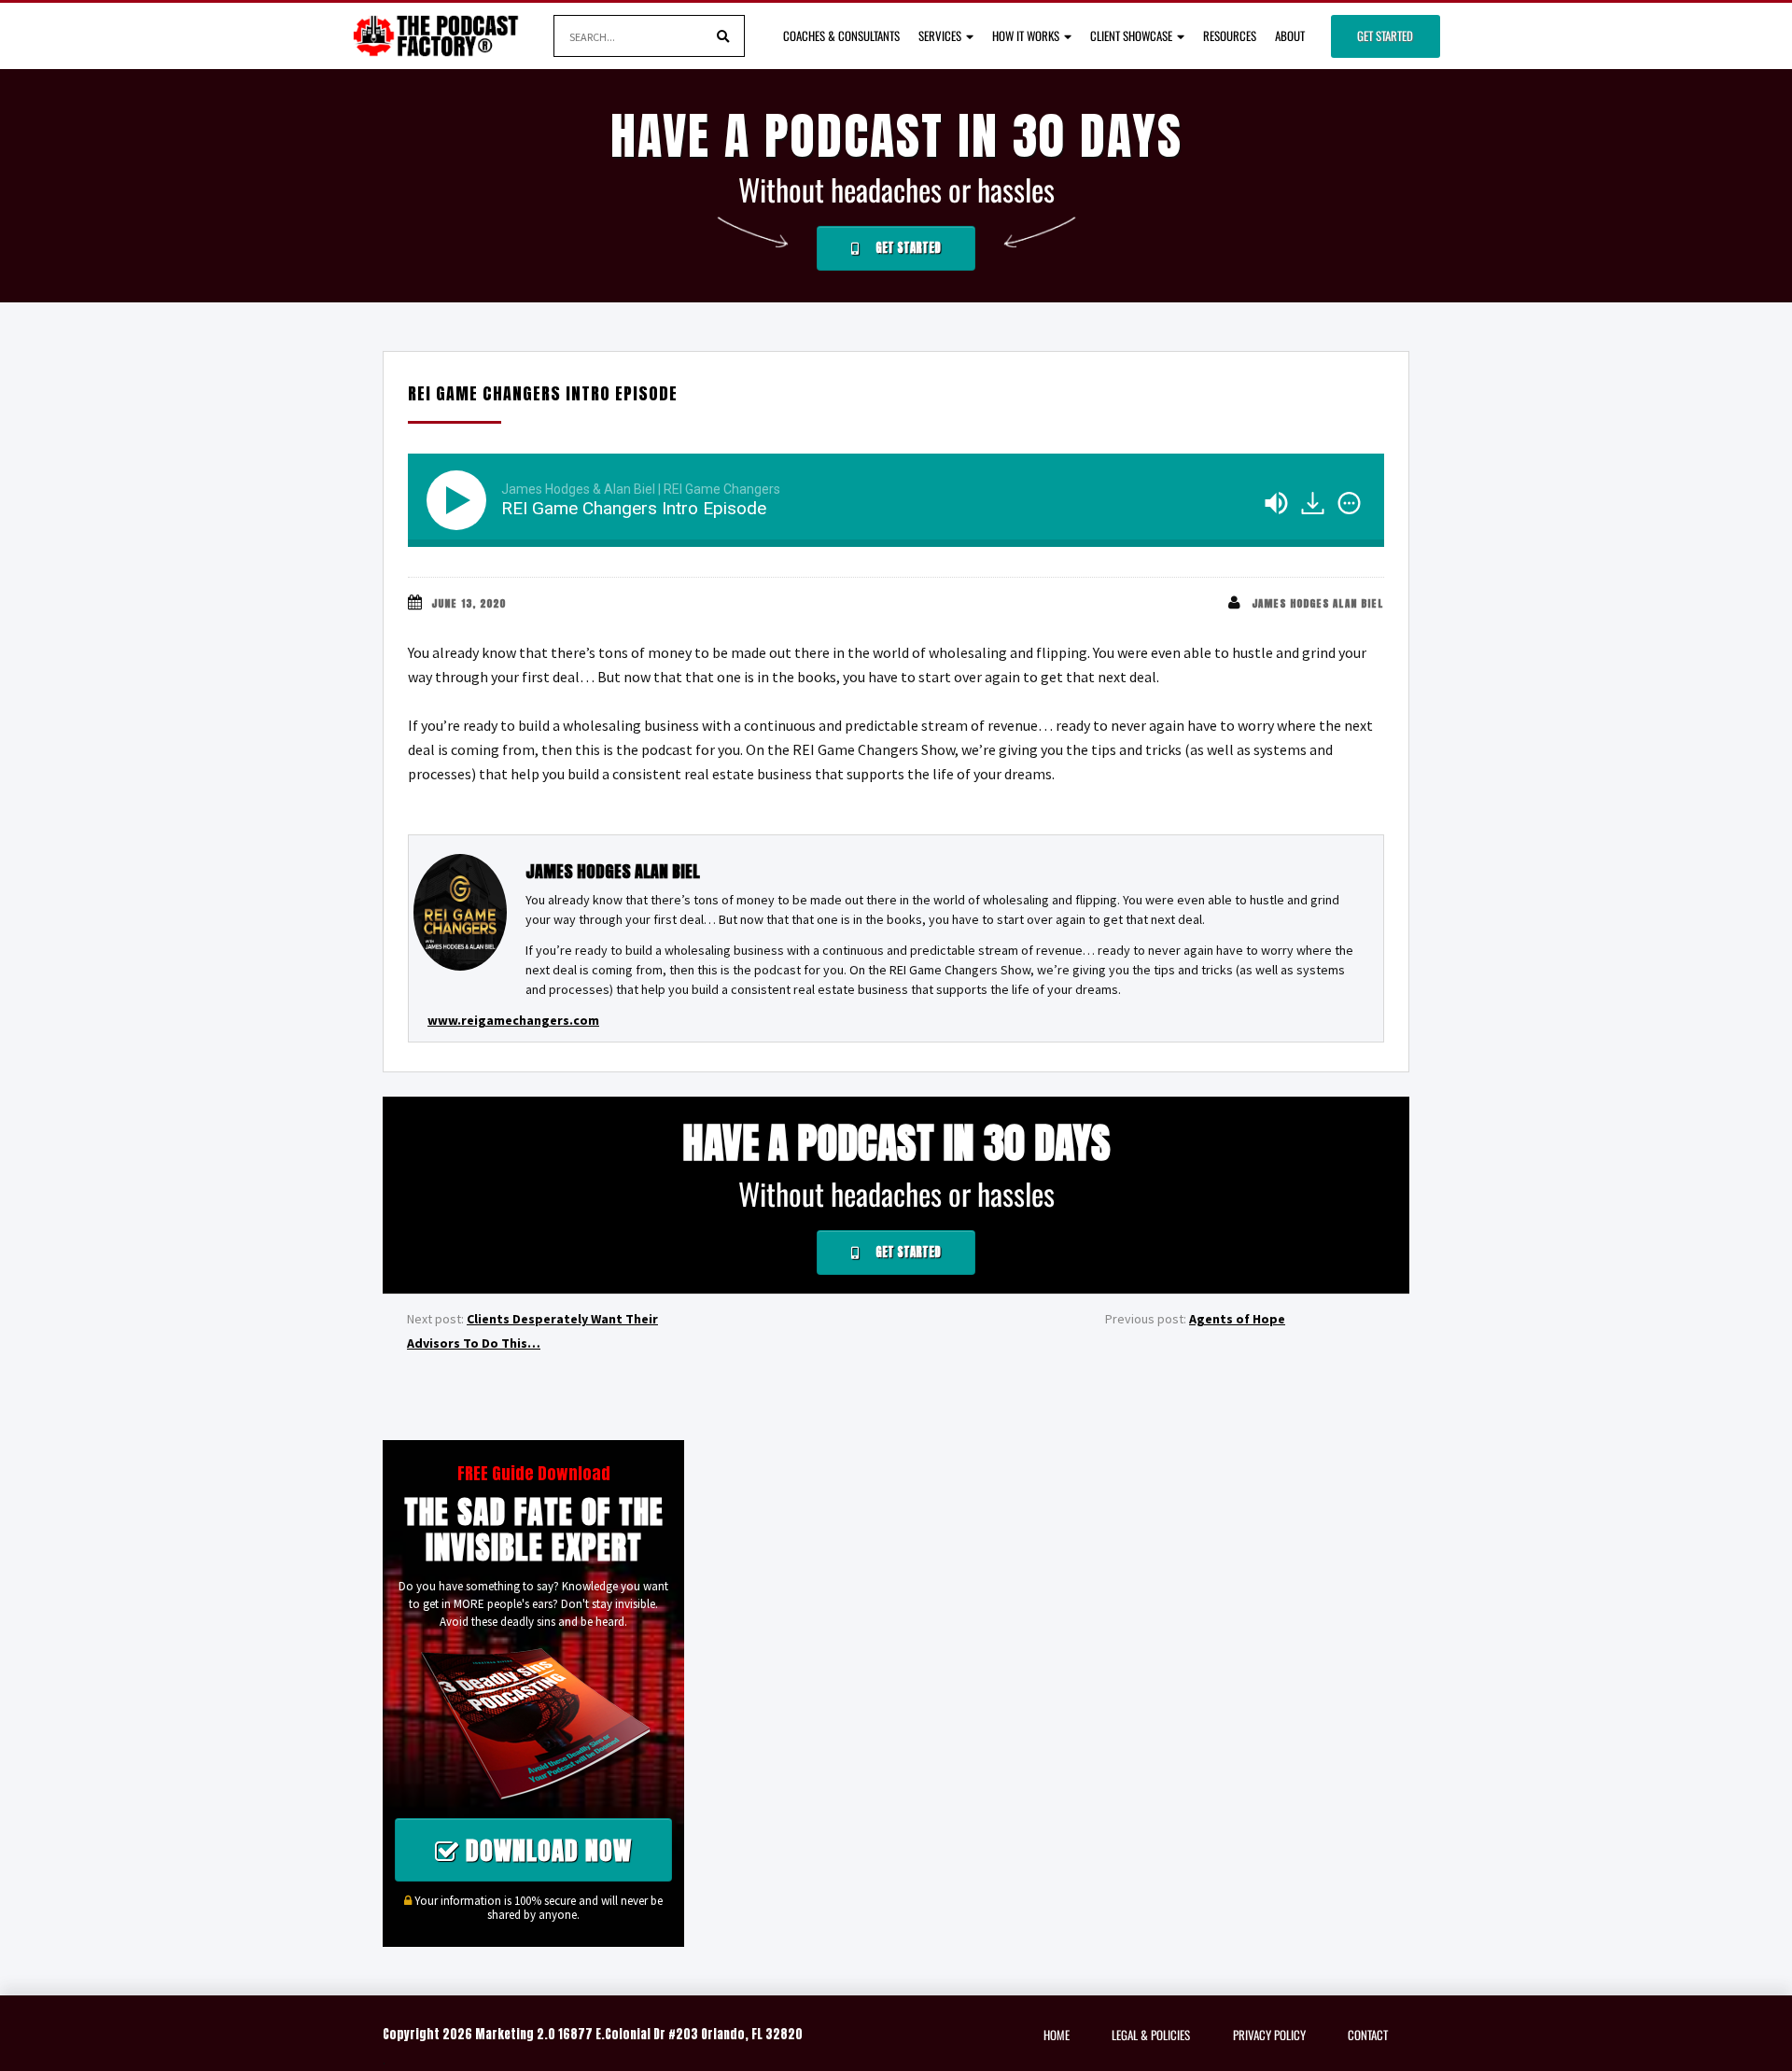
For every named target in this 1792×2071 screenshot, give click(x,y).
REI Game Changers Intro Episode (543, 393)
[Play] (460, 500)
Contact (1368, 2035)
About (1290, 35)
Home (1057, 2035)
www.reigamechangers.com (513, 1020)
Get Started (1385, 35)
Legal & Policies (1151, 2035)
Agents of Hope (1237, 1319)
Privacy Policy (1269, 2035)
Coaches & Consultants (841, 35)
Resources (1230, 35)
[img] (1349, 503)
